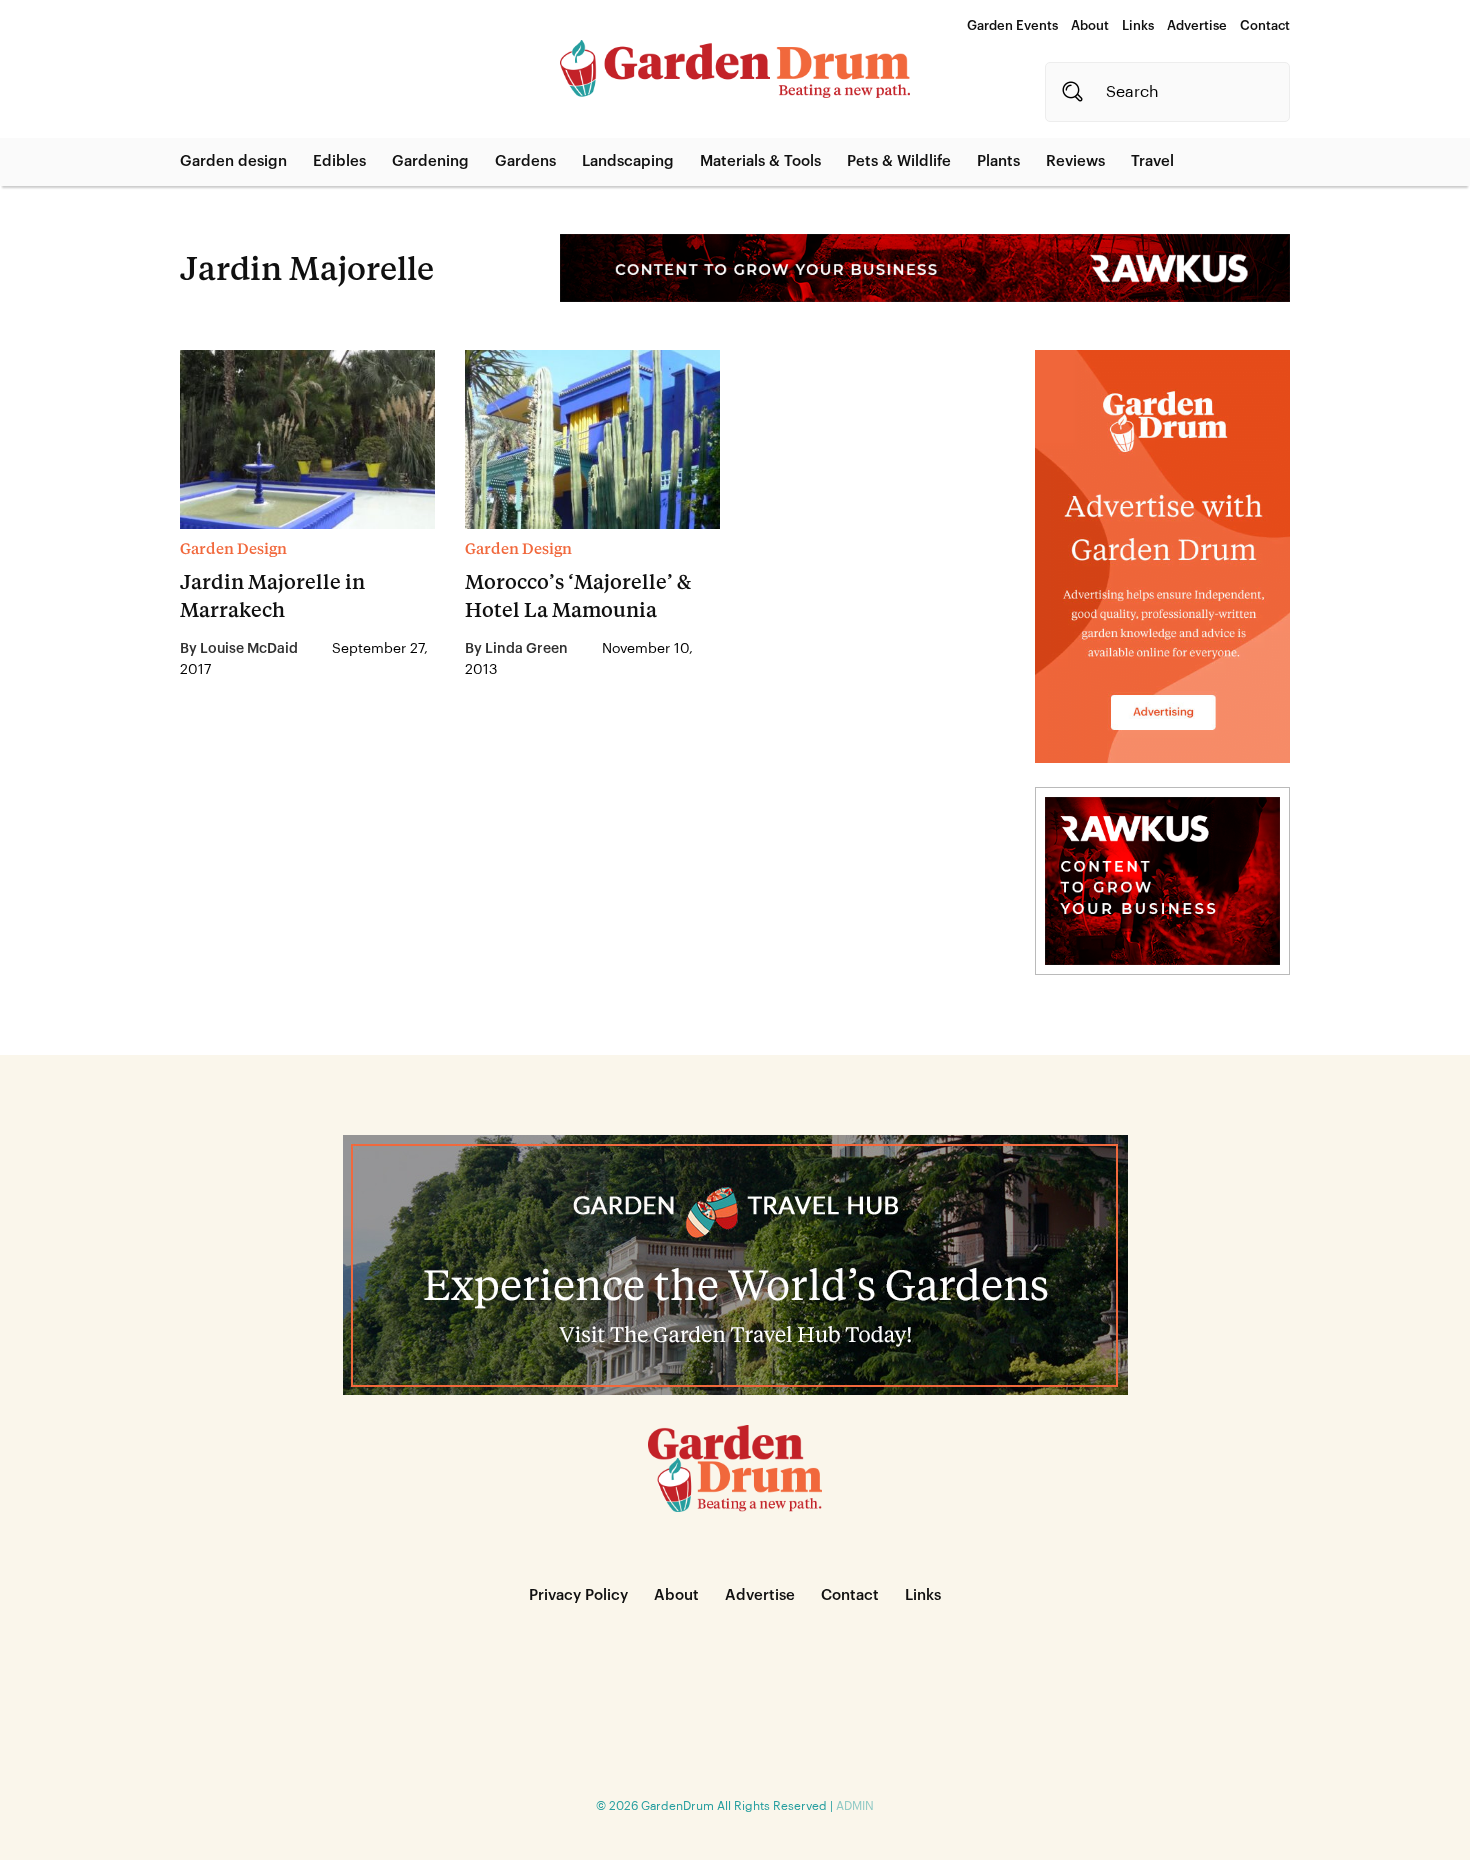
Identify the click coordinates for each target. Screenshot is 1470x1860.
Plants (998, 161)
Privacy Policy (578, 1595)
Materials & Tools (760, 161)
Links (1138, 25)
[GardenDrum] (735, 69)
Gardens (525, 161)
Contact (1265, 25)
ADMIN (855, 1806)
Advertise (1197, 25)
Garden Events (1012, 25)
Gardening (430, 161)
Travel (1152, 161)
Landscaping (628, 161)
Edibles (339, 161)
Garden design (233, 161)
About (1090, 25)
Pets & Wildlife (899, 161)
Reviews (1075, 161)
